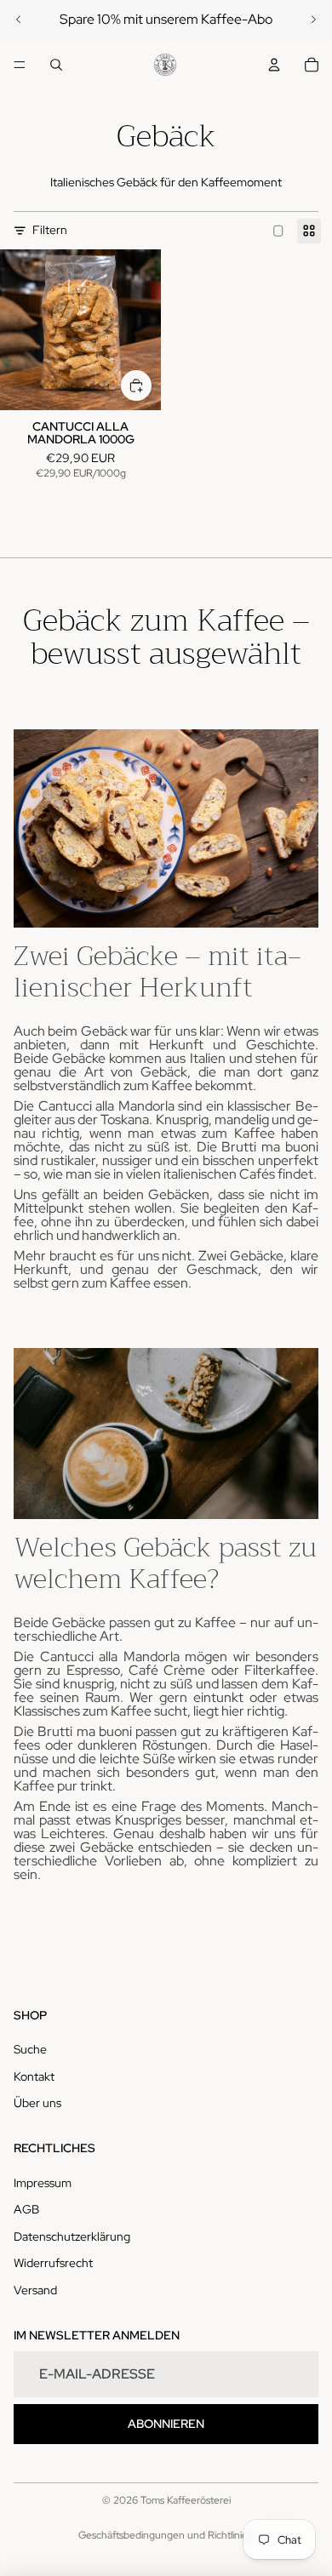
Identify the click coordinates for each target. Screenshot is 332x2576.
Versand (35, 2290)
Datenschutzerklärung (72, 2236)
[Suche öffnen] (56, 65)
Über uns (37, 2103)
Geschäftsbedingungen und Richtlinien (166, 2535)
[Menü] (20, 65)
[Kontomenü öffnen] (274, 65)
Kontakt (34, 2076)
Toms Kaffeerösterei (186, 2500)
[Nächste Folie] (313, 20)
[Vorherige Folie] (19, 20)
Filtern (50, 230)
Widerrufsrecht (53, 2263)
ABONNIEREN (166, 2424)
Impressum (43, 2183)
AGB (26, 2209)
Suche (30, 2049)
